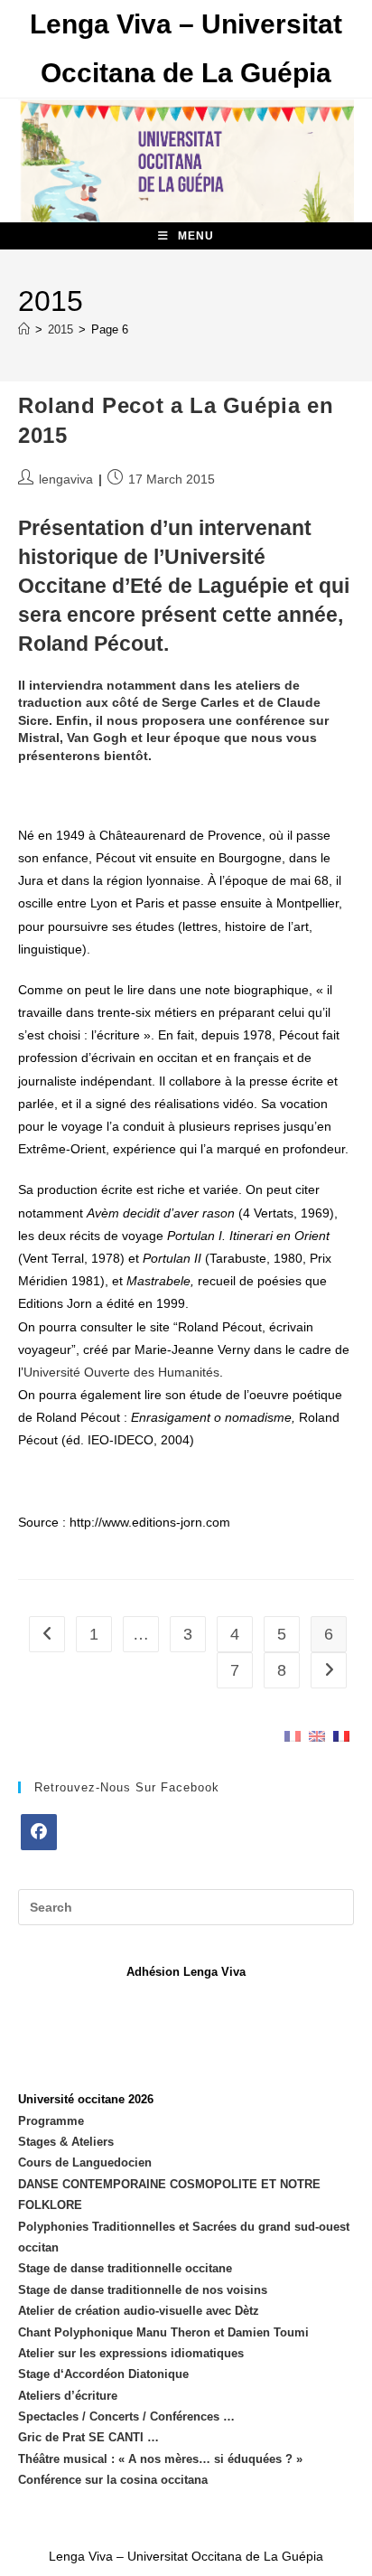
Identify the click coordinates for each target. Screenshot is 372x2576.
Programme (51, 2121)
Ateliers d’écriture (68, 2396)
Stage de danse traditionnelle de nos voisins (143, 2290)
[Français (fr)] (293, 1735)
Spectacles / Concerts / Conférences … (126, 2416)
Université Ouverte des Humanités (121, 1372)
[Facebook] (39, 1832)
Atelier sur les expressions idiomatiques (131, 2353)
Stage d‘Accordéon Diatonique (103, 2374)
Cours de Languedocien (85, 2162)
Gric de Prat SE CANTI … (88, 2437)
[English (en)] (317, 1735)
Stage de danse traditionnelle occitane (125, 2268)
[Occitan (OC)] (341, 1735)
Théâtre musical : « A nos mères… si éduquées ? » (160, 2459)
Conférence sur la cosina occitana (113, 2480)
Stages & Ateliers (66, 2142)
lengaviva (66, 479)
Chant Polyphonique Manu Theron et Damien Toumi (163, 2332)
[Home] (24, 329)
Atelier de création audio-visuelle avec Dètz (139, 2311)
